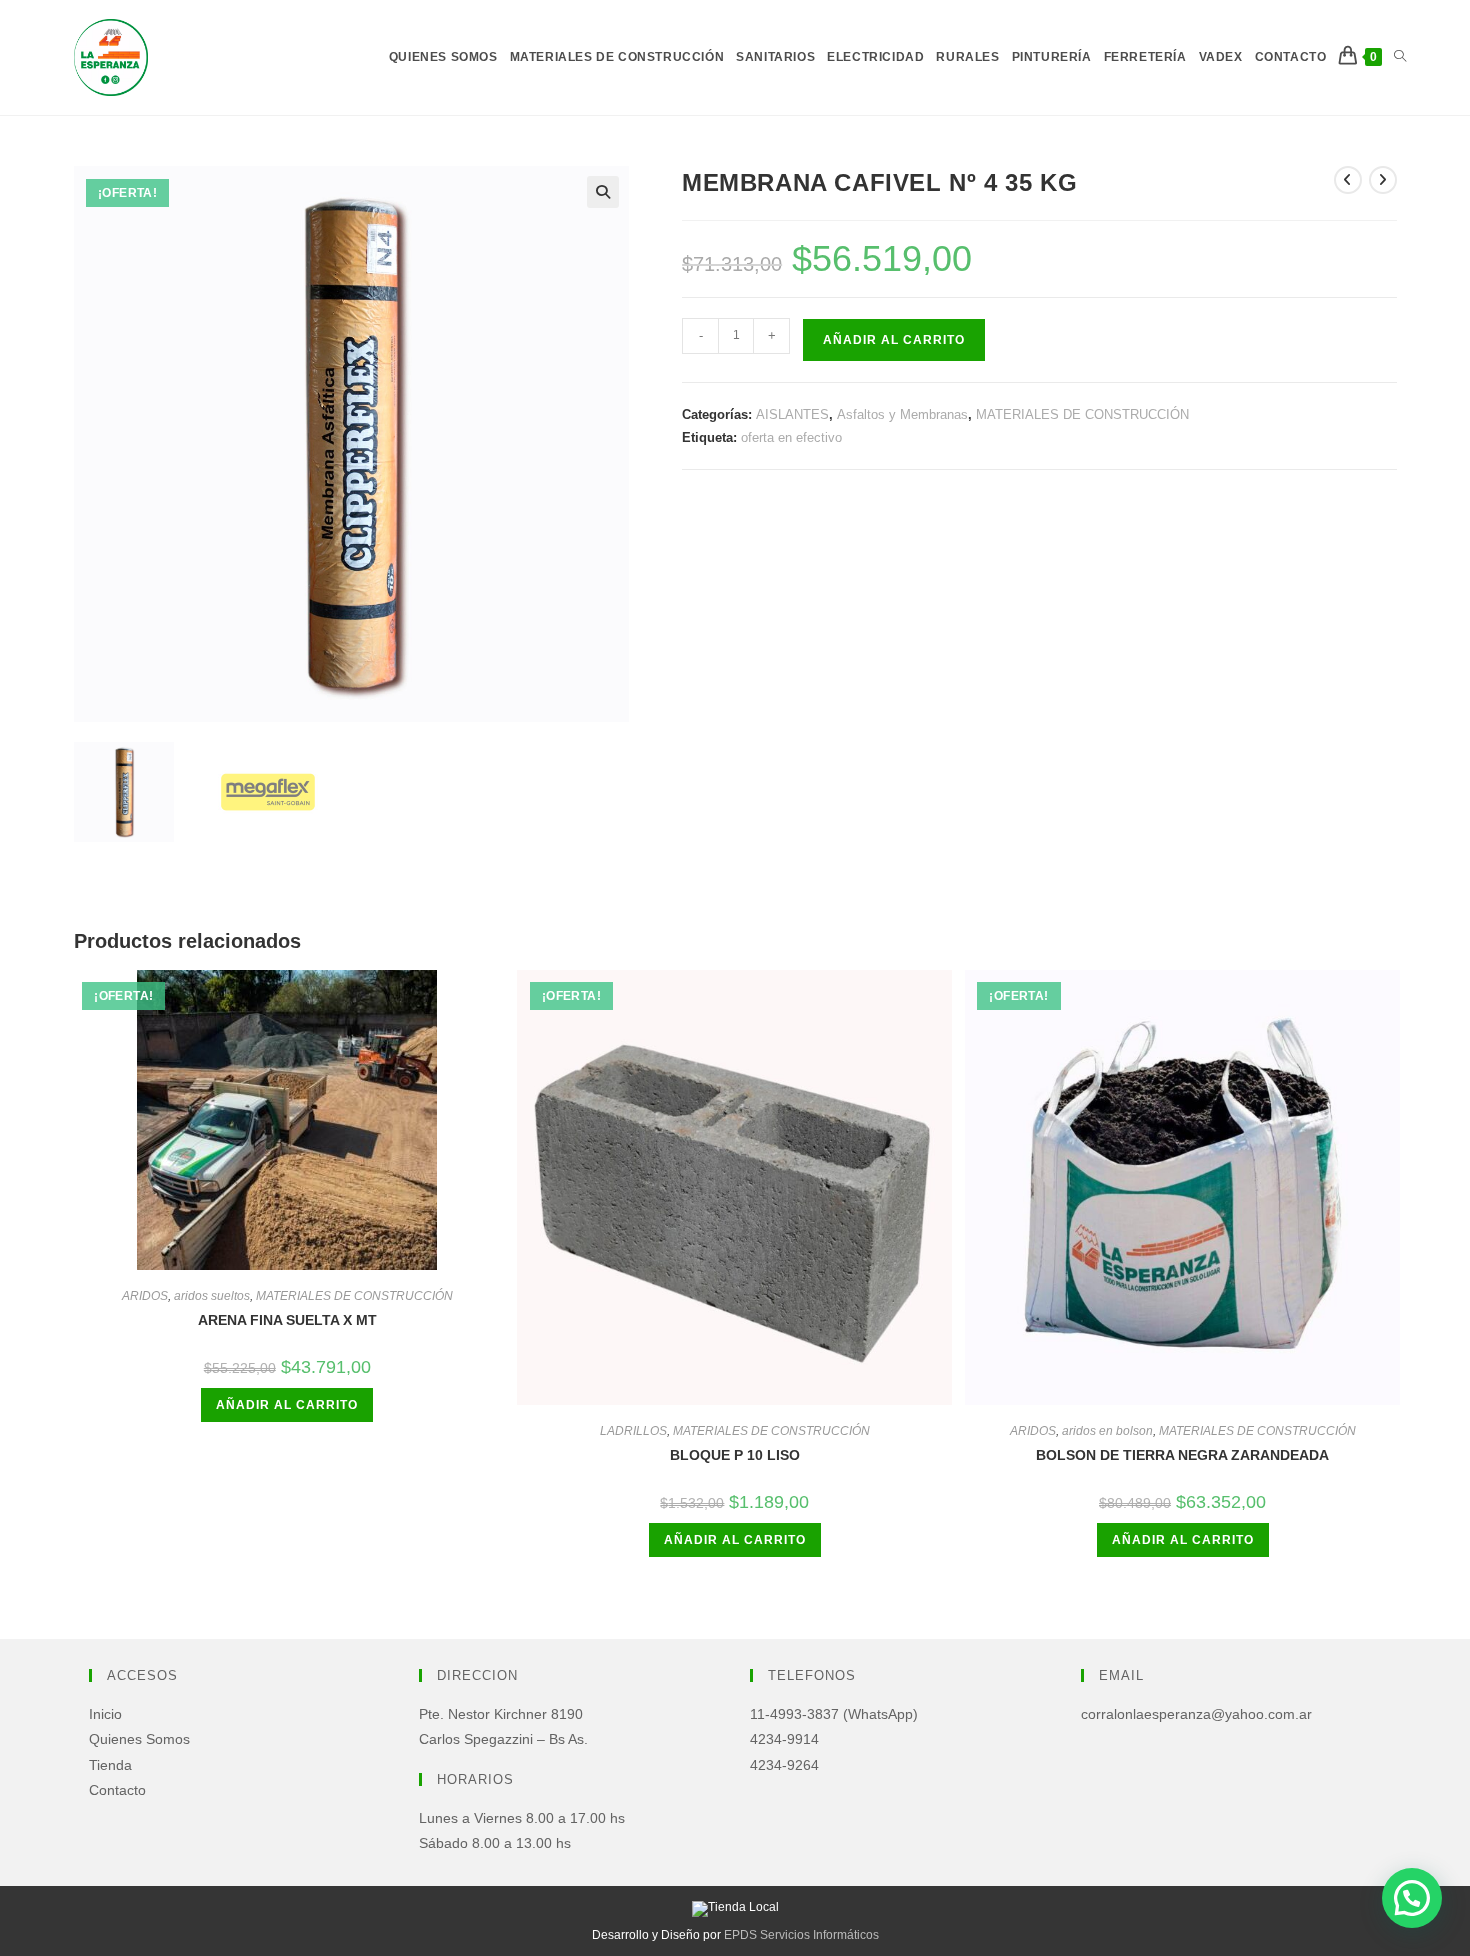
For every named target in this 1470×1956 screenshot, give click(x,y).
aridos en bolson (1107, 1431)
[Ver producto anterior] (1348, 180)
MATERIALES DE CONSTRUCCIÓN (1082, 414)
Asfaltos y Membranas (902, 414)
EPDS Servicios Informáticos (801, 1935)
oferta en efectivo (791, 437)
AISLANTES (792, 414)
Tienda (110, 1765)
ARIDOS (145, 1296)
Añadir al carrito (894, 340)
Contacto (117, 1790)
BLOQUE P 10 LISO (735, 1455)
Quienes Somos (139, 1739)
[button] (603, 192)
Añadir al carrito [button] (287, 1405)
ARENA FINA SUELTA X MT (287, 1320)
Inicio (105, 1714)
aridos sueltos (212, 1296)
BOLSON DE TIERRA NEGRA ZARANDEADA (1182, 1455)
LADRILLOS (633, 1431)
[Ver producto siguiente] (1383, 180)
